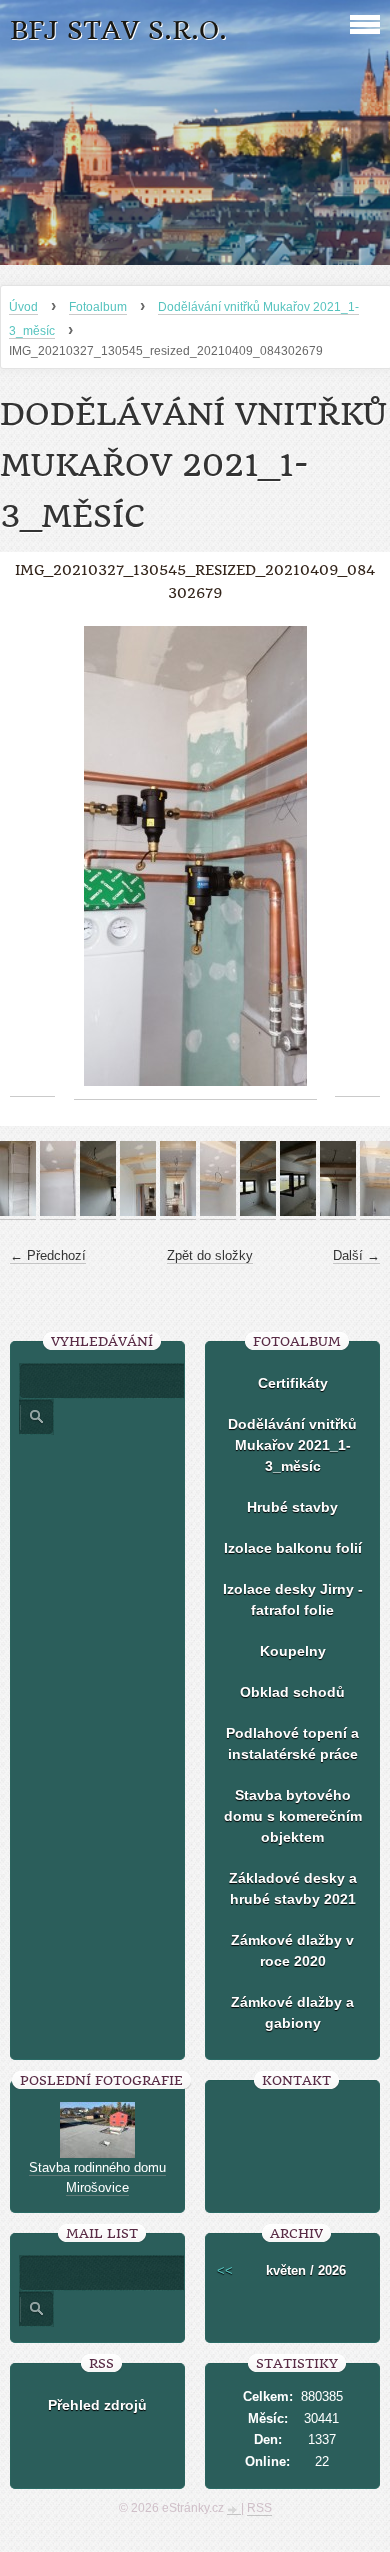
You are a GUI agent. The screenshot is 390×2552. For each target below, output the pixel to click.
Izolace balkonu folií (293, 1548)
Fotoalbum (98, 307)
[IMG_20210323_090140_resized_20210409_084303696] (218, 1212)
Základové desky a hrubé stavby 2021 (293, 1888)
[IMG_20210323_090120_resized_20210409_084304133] (98, 1212)
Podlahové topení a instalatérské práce (292, 1743)
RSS (259, 2508)
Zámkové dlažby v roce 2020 (292, 1950)
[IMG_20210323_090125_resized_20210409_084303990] (138, 1212)
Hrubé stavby (292, 1507)
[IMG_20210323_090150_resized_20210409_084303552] (258, 1212)
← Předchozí (48, 1255)
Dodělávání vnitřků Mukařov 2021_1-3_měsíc (292, 1445)
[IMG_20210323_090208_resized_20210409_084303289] (338, 1212)
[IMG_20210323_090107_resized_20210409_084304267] (58, 1212)
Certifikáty (293, 1383)
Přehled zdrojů (97, 2405)
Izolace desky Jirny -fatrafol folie (293, 1599)
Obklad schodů (292, 1692)
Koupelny (293, 1651)
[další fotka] (357, 856)
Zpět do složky (210, 1255)
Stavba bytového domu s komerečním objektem (293, 1816)
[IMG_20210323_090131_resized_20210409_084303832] (178, 1212)
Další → (356, 1255)
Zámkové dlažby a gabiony (292, 2012)
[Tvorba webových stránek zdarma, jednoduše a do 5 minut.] (234, 2510)
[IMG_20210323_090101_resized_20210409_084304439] (18, 1212)
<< (225, 2270)
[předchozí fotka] (32, 856)
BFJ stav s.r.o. (118, 30)
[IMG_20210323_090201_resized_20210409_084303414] (298, 1212)
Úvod (23, 307)
